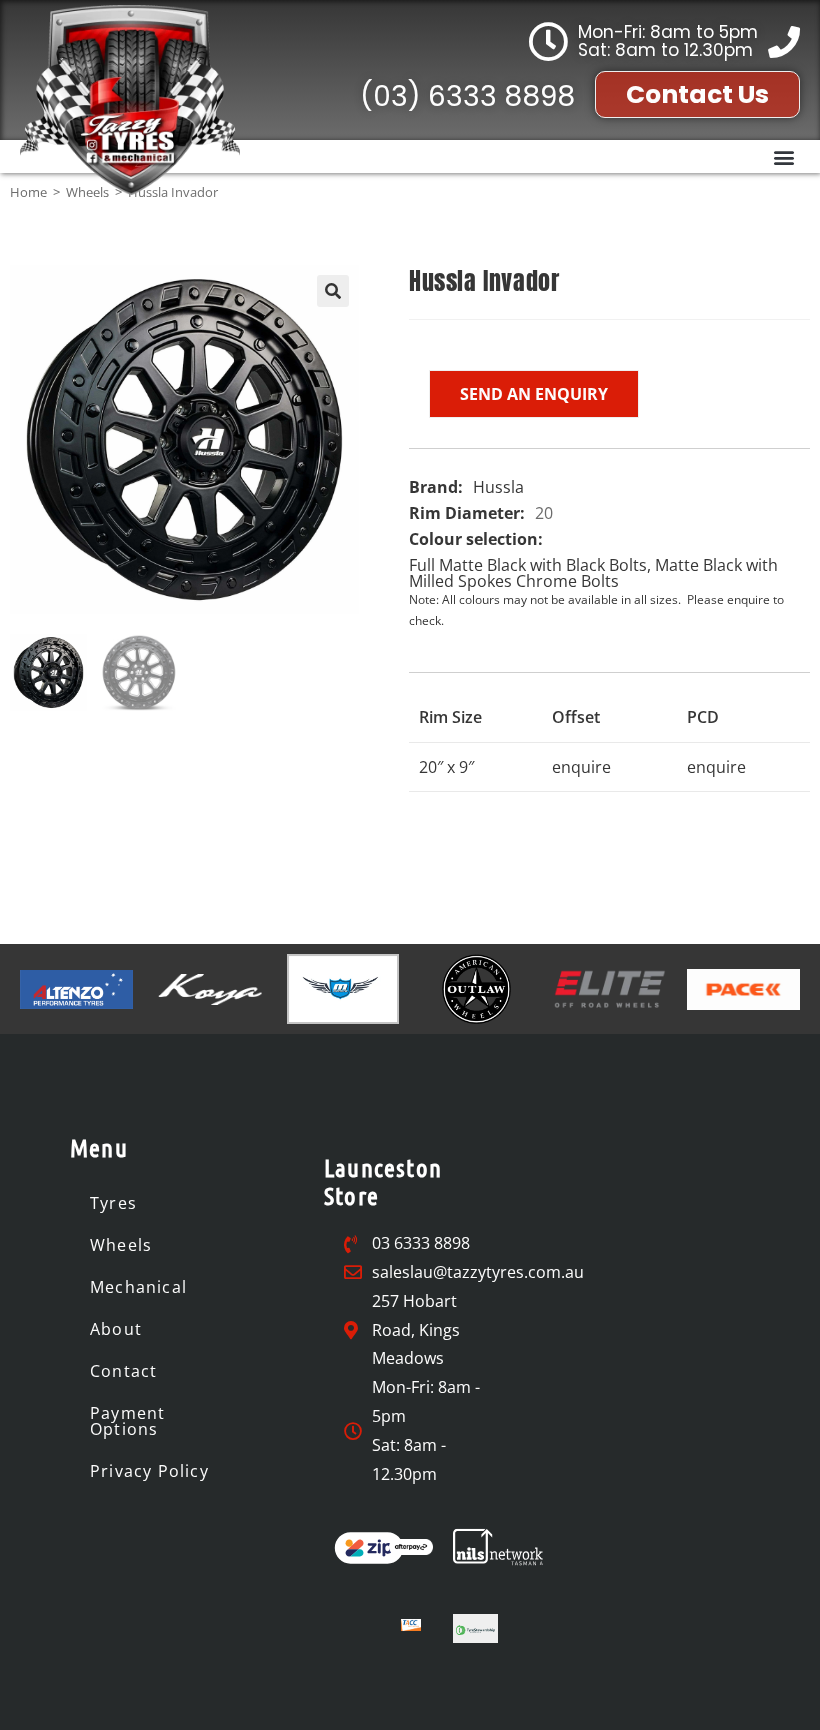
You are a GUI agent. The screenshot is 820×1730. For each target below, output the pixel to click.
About (116, 1329)
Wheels (121, 1245)
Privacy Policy (149, 1471)
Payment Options (127, 1421)
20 (544, 513)
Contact (123, 1371)
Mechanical (138, 1287)
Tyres (113, 1203)
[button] (783, 156)
